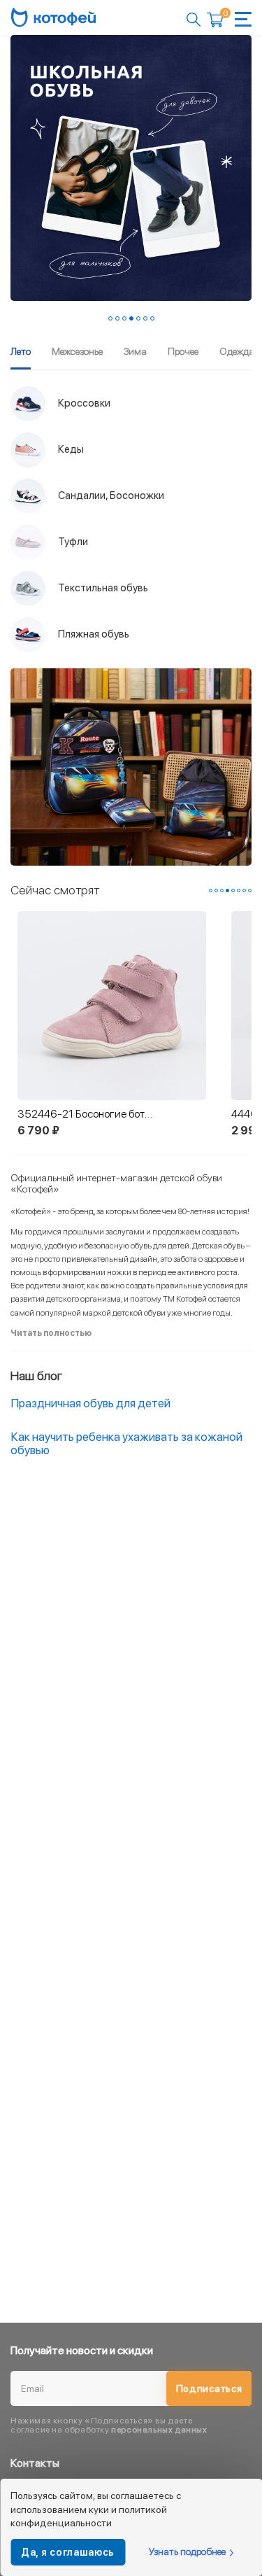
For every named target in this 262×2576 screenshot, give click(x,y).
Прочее (183, 351)
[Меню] (243, 19)
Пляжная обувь (93, 634)
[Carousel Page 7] (152, 318)
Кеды (70, 449)
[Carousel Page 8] (250, 891)
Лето (21, 351)
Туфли (72, 542)
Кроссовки (83, 403)
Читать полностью (51, 1333)
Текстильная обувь (102, 588)
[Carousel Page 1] (110, 318)
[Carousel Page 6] (145, 318)
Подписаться (209, 2388)
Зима (135, 351)
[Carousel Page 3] (124, 318)
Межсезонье (77, 351)
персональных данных (159, 2430)
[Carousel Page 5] (138, 318)
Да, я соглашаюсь (68, 2552)
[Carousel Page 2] (117, 318)
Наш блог (36, 1375)
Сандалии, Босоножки (110, 495)
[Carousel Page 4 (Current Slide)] (131, 318)
